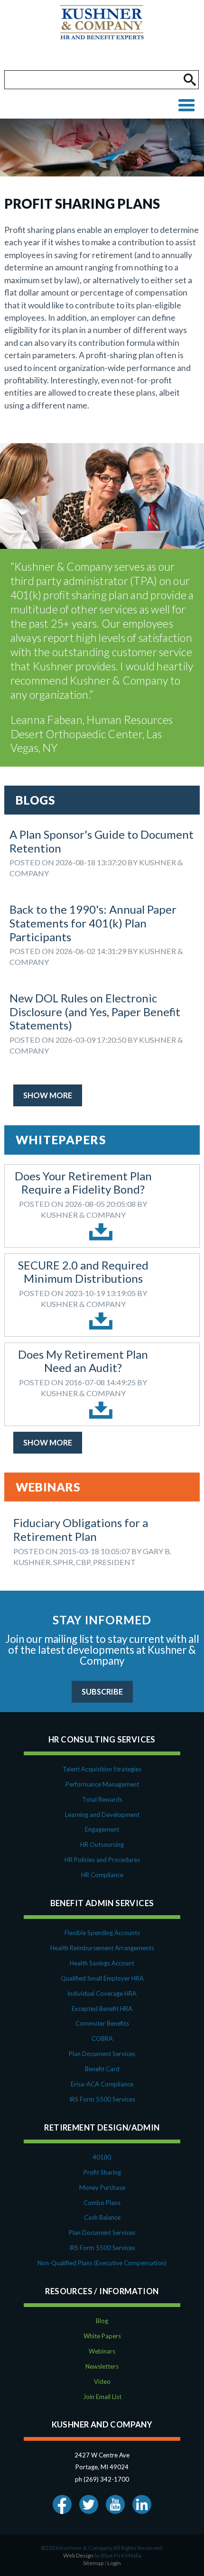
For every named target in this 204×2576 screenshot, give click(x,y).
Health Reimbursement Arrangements (102, 1948)
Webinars (102, 2351)
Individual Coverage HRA (102, 1993)
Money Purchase (102, 2187)
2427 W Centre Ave (102, 2455)
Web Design (78, 2555)
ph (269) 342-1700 (102, 2479)
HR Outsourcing (102, 1844)
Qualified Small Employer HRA (102, 1978)
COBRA (102, 2039)
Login (114, 2563)
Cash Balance (102, 2217)
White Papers (102, 2336)
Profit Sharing (102, 2172)
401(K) (102, 2157)
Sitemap (93, 2563)
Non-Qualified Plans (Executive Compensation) (102, 2263)
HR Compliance (102, 1875)
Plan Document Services (102, 2054)
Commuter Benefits (102, 2023)
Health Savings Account (102, 1963)
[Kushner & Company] (102, 35)
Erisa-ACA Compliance (102, 2084)
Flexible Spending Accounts (102, 1933)
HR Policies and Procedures (102, 1860)
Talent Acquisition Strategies (102, 1769)
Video (102, 2381)
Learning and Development (102, 1815)
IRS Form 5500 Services (102, 2099)
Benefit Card (102, 2069)
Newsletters (102, 2366)
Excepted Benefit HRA (102, 2009)
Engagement (102, 1829)
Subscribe (102, 1691)
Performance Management (102, 1784)
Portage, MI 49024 (102, 2467)
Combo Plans (102, 2203)
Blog (102, 2321)
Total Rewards (102, 1799)
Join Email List (102, 2397)
